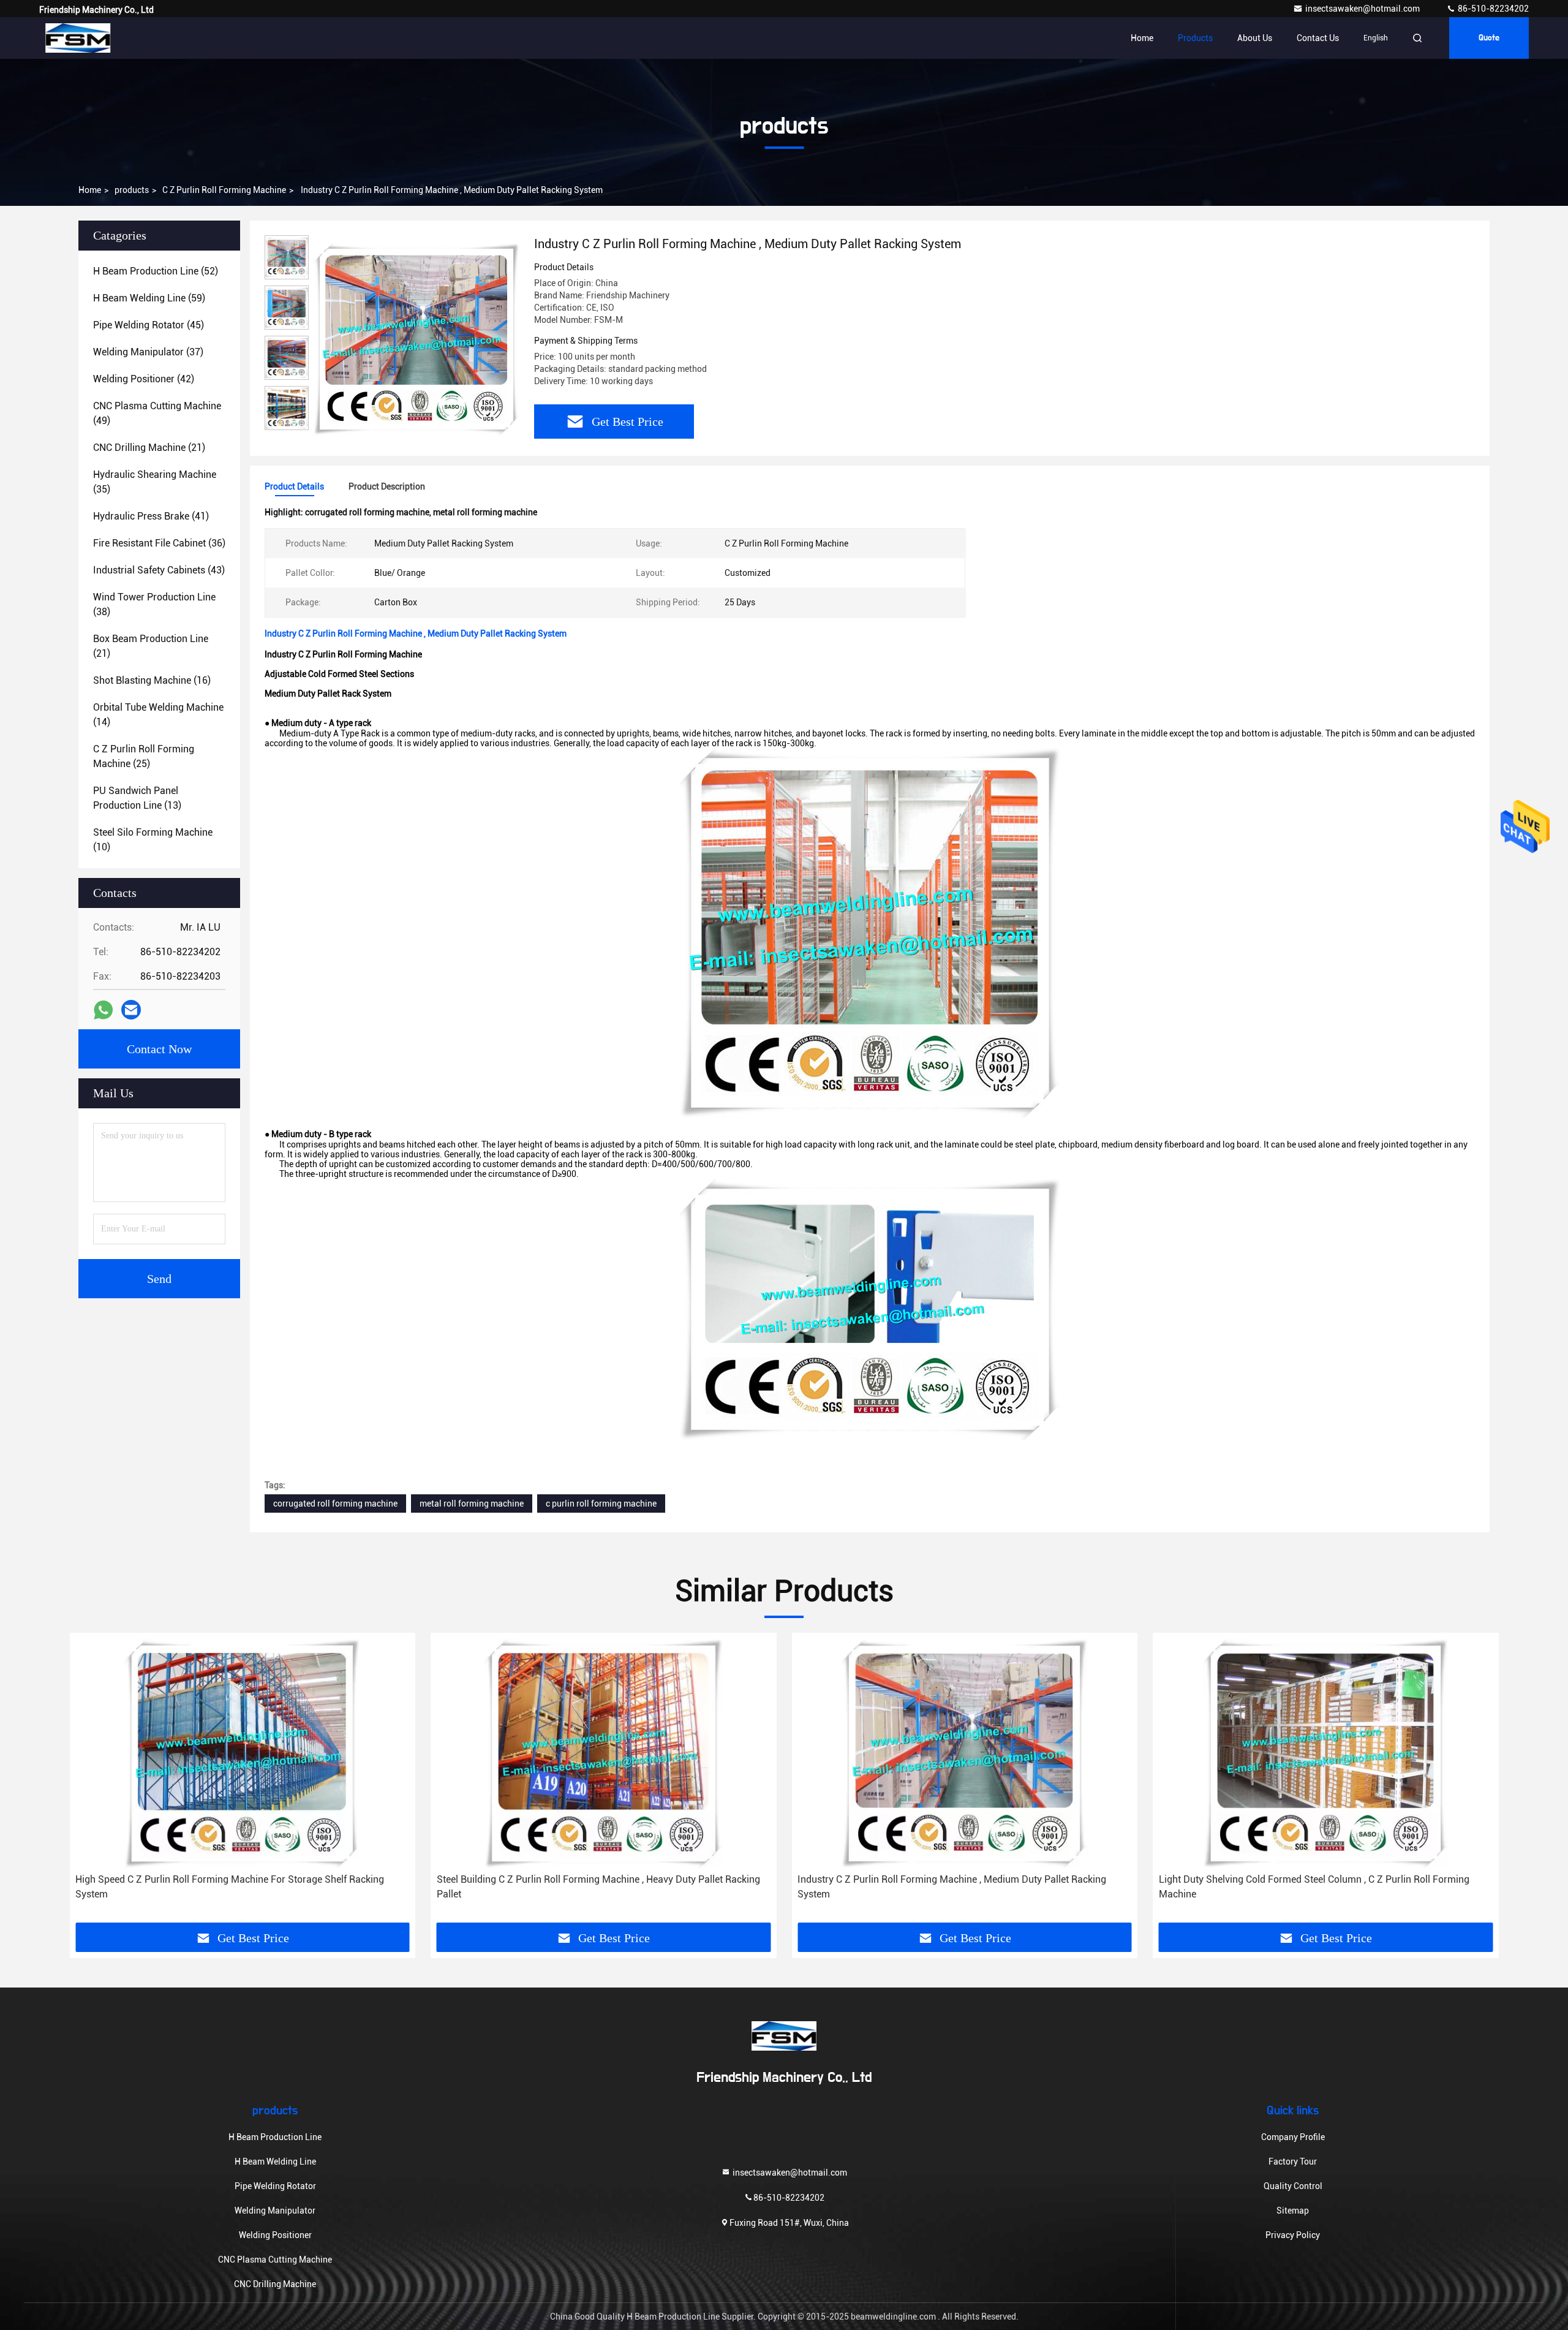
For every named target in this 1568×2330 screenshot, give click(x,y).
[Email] (131, 1010)
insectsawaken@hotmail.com (1363, 9)
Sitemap (1293, 2211)
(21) (149, 448)
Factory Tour (1293, 2162)
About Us (1255, 38)
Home (1142, 38)
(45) (149, 325)
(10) (153, 840)
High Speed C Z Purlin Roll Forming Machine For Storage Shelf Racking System (230, 1887)
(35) (155, 482)
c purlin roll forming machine (601, 1504)
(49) (157, 413)
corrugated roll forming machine (335, 1504)
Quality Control (1293, 2186)
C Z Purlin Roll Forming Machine (224, 190)
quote (1489, 38)
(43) (159, 570)
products (132, 190)
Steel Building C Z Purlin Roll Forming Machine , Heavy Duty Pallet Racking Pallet (598, 1887)
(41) (151, 516)
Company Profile (1293, 2137)
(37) (148, 352)
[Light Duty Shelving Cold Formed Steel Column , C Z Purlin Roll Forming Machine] (1326, 1753)
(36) (159, 543)
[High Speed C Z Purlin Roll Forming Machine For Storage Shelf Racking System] (243, 1753)
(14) (158, 715)
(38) (154, 604)
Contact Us (1318, 38)
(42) (144, 379)
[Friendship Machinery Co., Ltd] (78, 38)
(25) (144, 756)
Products (1195, 38)
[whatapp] (103, 1010)
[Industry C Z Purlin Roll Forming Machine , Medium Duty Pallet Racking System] (417, 338)
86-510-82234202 (1492, 9)
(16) (152, 680)
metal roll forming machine (472, 1504)
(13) (137, 798)
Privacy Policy (1293, 2235)
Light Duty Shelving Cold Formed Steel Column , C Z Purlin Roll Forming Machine (1314, 1887)
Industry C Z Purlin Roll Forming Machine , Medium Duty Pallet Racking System (952, 1887)
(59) (149, 298)
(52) (156, 271)
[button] (91, 1796)
